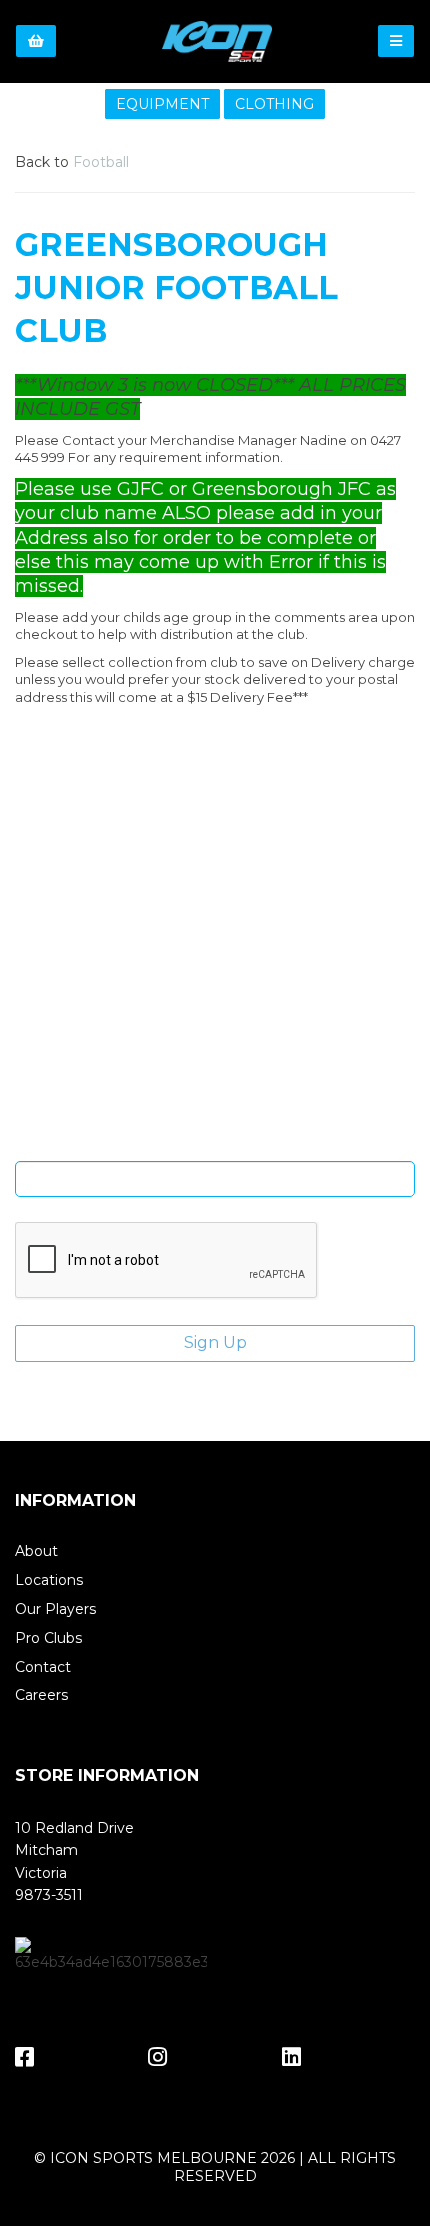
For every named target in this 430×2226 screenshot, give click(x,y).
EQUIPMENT (162, 104)
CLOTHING (274, 104)
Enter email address (215, 1146)
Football (101, 162)
